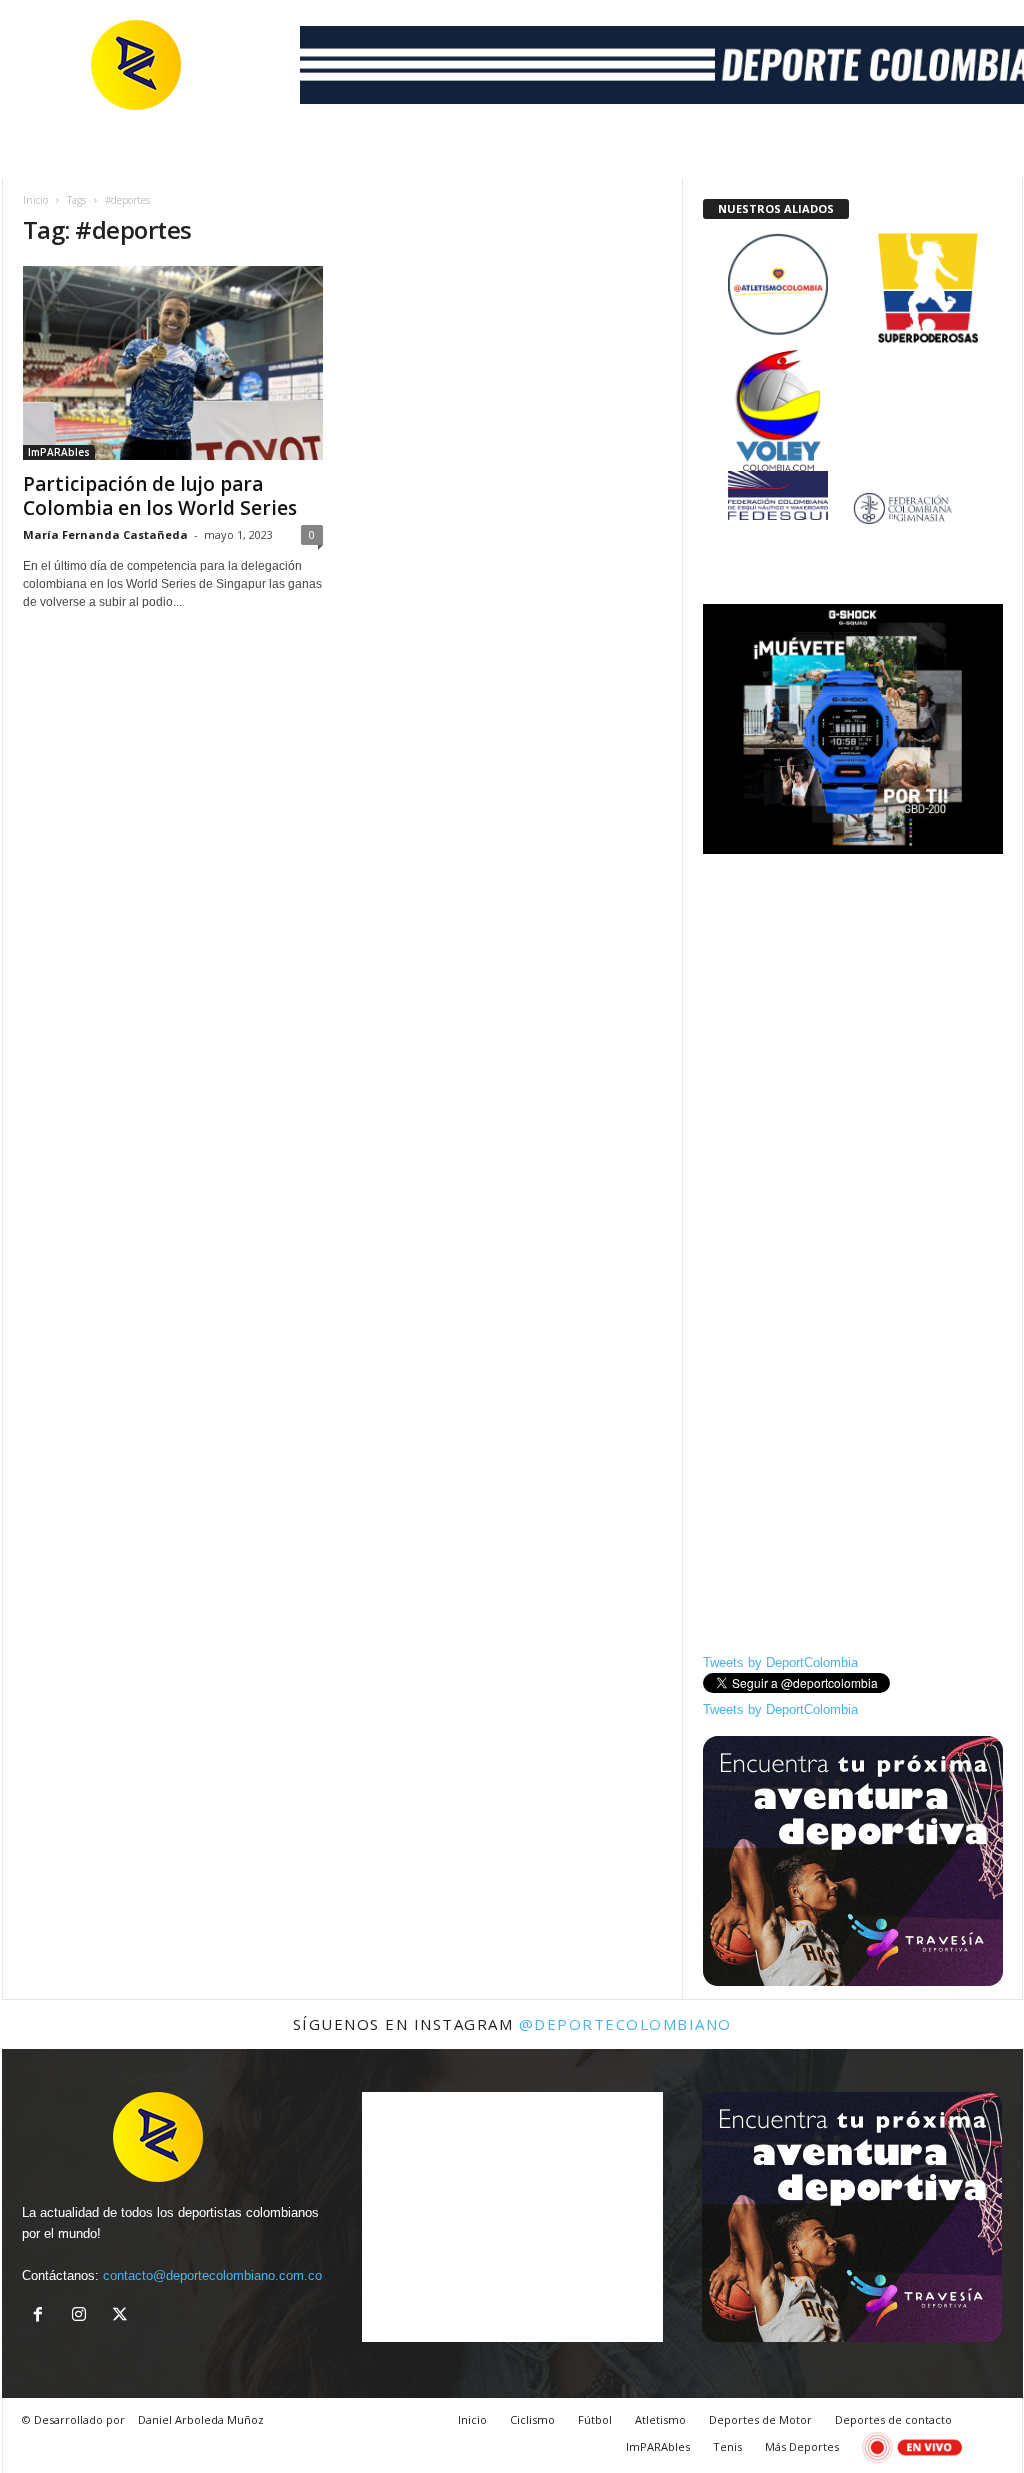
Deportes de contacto (893, 2419)
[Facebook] (42, 2316)
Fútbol (595, 2419)
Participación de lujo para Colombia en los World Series (160, 496)
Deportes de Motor (760, 2419)
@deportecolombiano (625, 2024)
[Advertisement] (853, 992)
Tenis (727, 2446)
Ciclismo (532, 2419)
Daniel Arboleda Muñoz (201, 2419)
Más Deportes (802, 2446)
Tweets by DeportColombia (780, 1662)
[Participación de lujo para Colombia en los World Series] (173, 363)
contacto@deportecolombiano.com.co (212, 2275)
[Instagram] (83, 2316)
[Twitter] (122, 2316)
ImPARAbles (59, 452)
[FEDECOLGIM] (853, 508)
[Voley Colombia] (853, 362)
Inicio (35, 200)
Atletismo (660, 2419)
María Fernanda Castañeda (105, 534)
